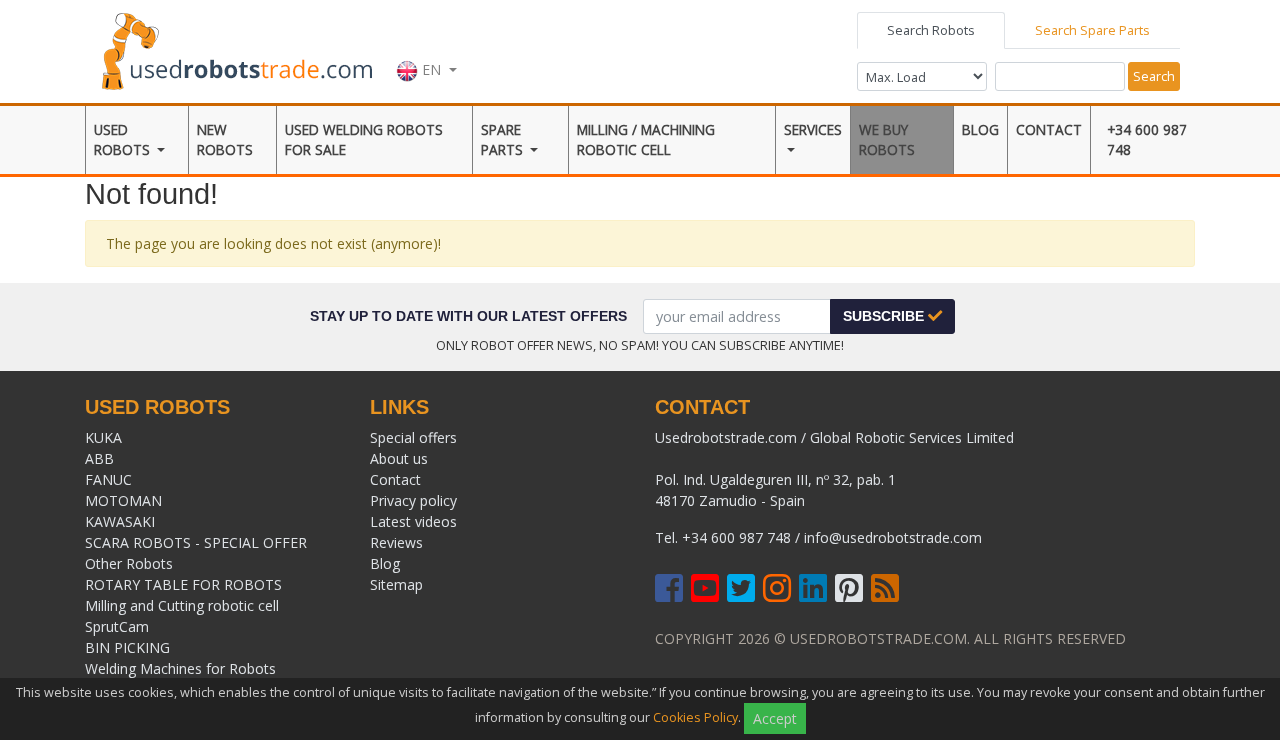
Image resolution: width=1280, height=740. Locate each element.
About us (399, 458)
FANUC (108, 479)
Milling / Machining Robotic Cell (646, 139)
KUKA (103, 437)
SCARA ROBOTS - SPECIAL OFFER (196, 542)
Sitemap (396, 584)
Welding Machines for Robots (180, 668)
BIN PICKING (127, 647)
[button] (426, 49)
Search (1154, 76)
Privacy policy (413, 500)
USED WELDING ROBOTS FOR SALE (364, 139)
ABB (99, 458)
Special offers (413, 437)
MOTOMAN (123, 500)
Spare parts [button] (504, 139)
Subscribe (885, 316)
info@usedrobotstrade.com (893, 537)
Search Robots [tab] (931, 30)
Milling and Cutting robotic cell (182, 605)
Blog (980, 129)
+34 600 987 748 (1147, 139)
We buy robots (887, 139)
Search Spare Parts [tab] (1092, 30)
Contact (1049, 129)
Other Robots (129, 563)
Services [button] (813, 129)
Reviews (396, 542)
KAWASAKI (120, 521)
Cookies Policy (695, 717)
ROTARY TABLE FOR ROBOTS (183, 584)
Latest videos (413, 521)
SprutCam (117, 626)
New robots (225, 139)
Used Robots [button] (124, 139)
